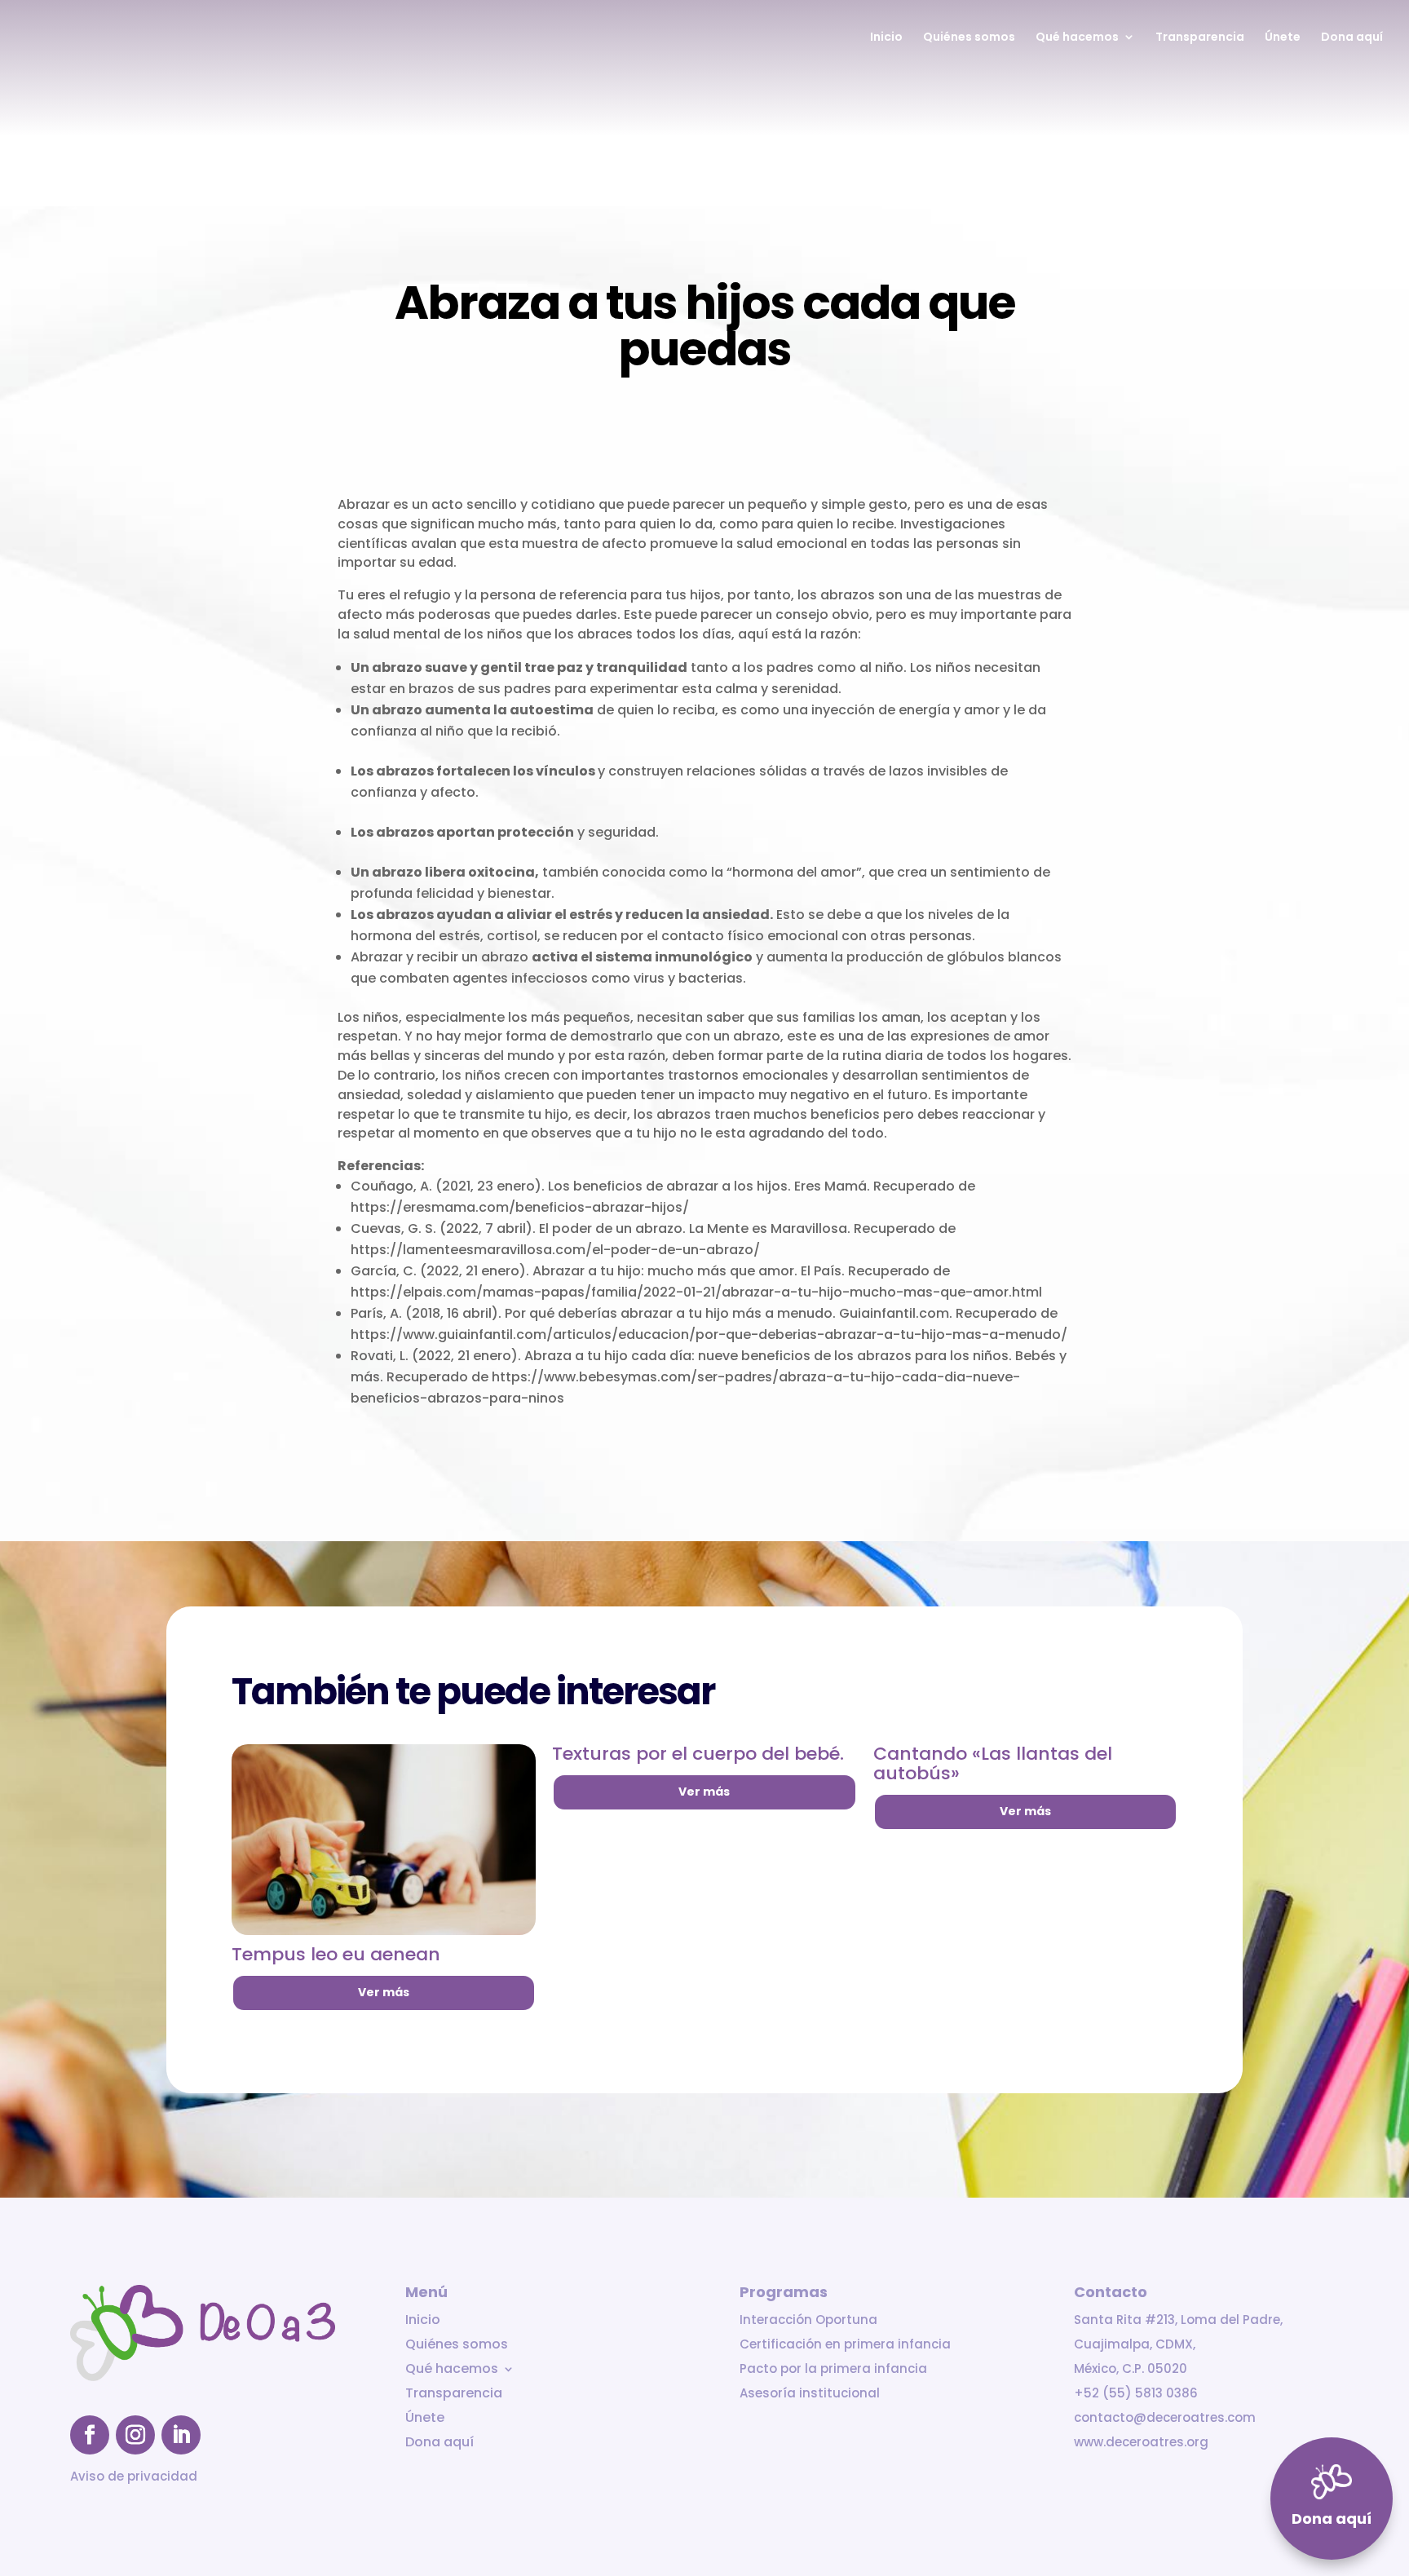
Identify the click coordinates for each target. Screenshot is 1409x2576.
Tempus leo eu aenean (336, 1954)
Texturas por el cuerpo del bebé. (698, 1754)
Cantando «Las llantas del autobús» (993, 1763)
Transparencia (1200, 38)
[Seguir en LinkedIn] (181, 2435)
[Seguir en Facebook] (90, 2435)
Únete (1283, 38)
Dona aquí (1352, 38)
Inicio (886, 38)
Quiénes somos (969, 38)
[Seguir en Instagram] (135, 2435)
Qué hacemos (1077, 38)
